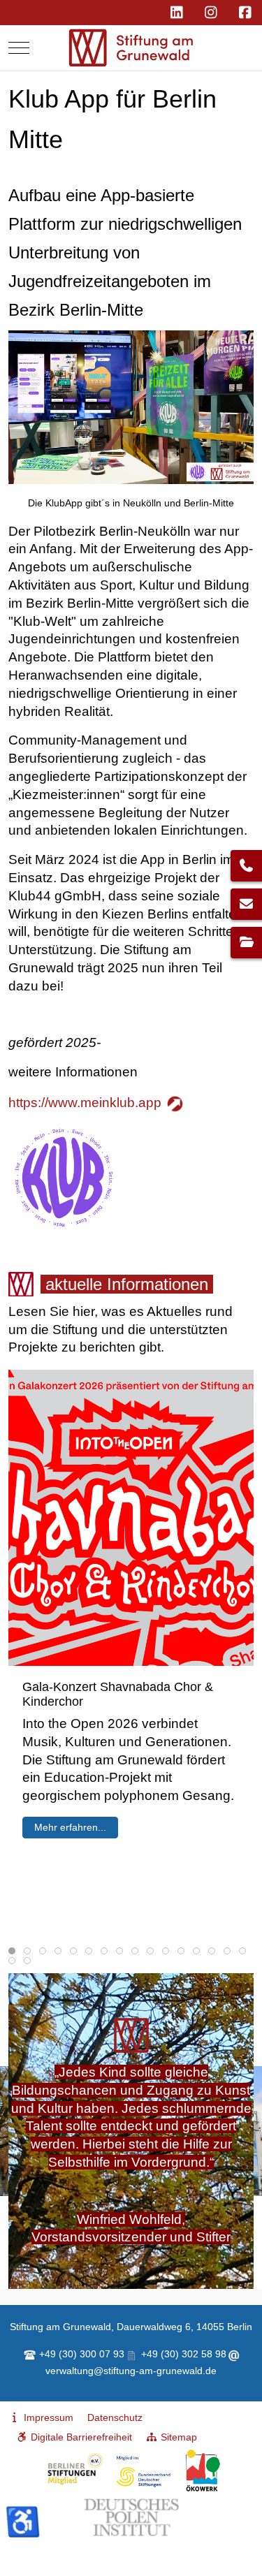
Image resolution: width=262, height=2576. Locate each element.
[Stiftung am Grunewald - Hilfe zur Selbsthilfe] (131, 48)
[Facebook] (245, 13)
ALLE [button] (20, 2267)
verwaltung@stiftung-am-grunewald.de (131, 2371)
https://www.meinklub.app (85, 1103)
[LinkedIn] (176, 13)
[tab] (12, 1951)
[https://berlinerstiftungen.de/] (108, 2471)
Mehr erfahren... (70, 1827)
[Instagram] (211, 13)
